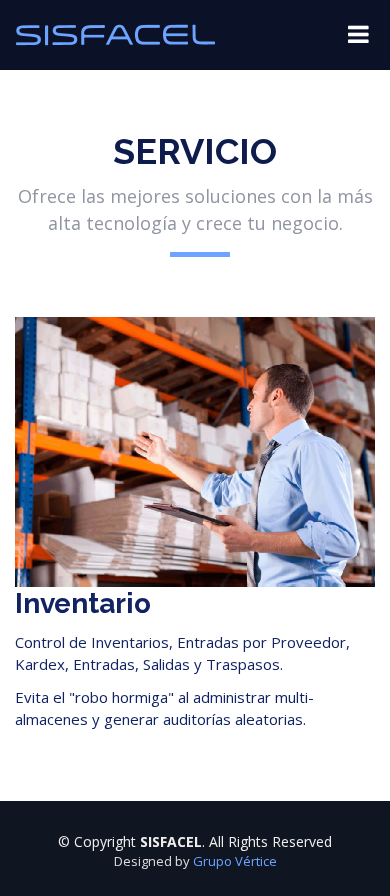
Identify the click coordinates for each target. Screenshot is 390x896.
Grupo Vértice (235, 861)
